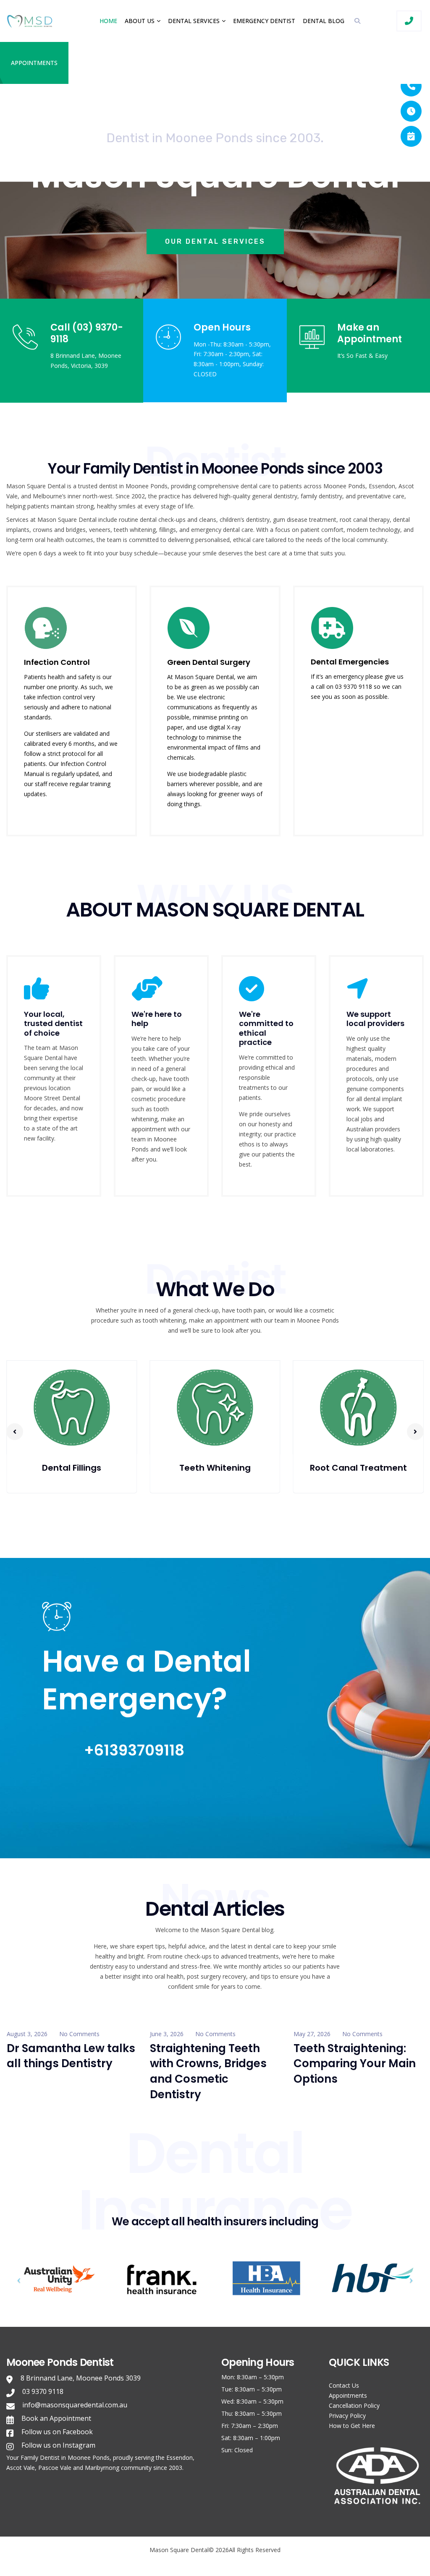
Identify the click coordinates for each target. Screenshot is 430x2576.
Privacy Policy (347, 2416)
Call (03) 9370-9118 (87, 333)
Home (108, 21)
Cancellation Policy (354, 2405)
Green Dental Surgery (209, 662)
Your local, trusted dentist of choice (53, 1024)
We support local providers (375, 1019)
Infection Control (57, 662)
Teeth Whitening (72, 1468)
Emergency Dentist (264, 21)
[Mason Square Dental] (32, 21)
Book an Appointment (56, 2418)
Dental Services (194, 21)
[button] (15, 1432)
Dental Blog (324, 21)
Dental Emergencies (350, 662)
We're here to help (157, 1019)
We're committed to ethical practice (266, 1028)
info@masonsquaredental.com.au (75, 2405)
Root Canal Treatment (215, 1468)
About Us (140, 21)
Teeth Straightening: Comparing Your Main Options (355, 2064)
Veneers (358, 1468)
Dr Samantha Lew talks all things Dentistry (71, 2056)
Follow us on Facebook (57, 2432)
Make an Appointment (370, 333)
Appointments (34, 63)
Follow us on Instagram (58, 2445)
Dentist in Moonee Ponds (75, 2457)
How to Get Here (352, 2426)
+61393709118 (134, 1750)
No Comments (79, 2034)
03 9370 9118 (43, 2391)
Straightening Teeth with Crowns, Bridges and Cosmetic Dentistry (208, 2071)
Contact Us (344, 2385)
